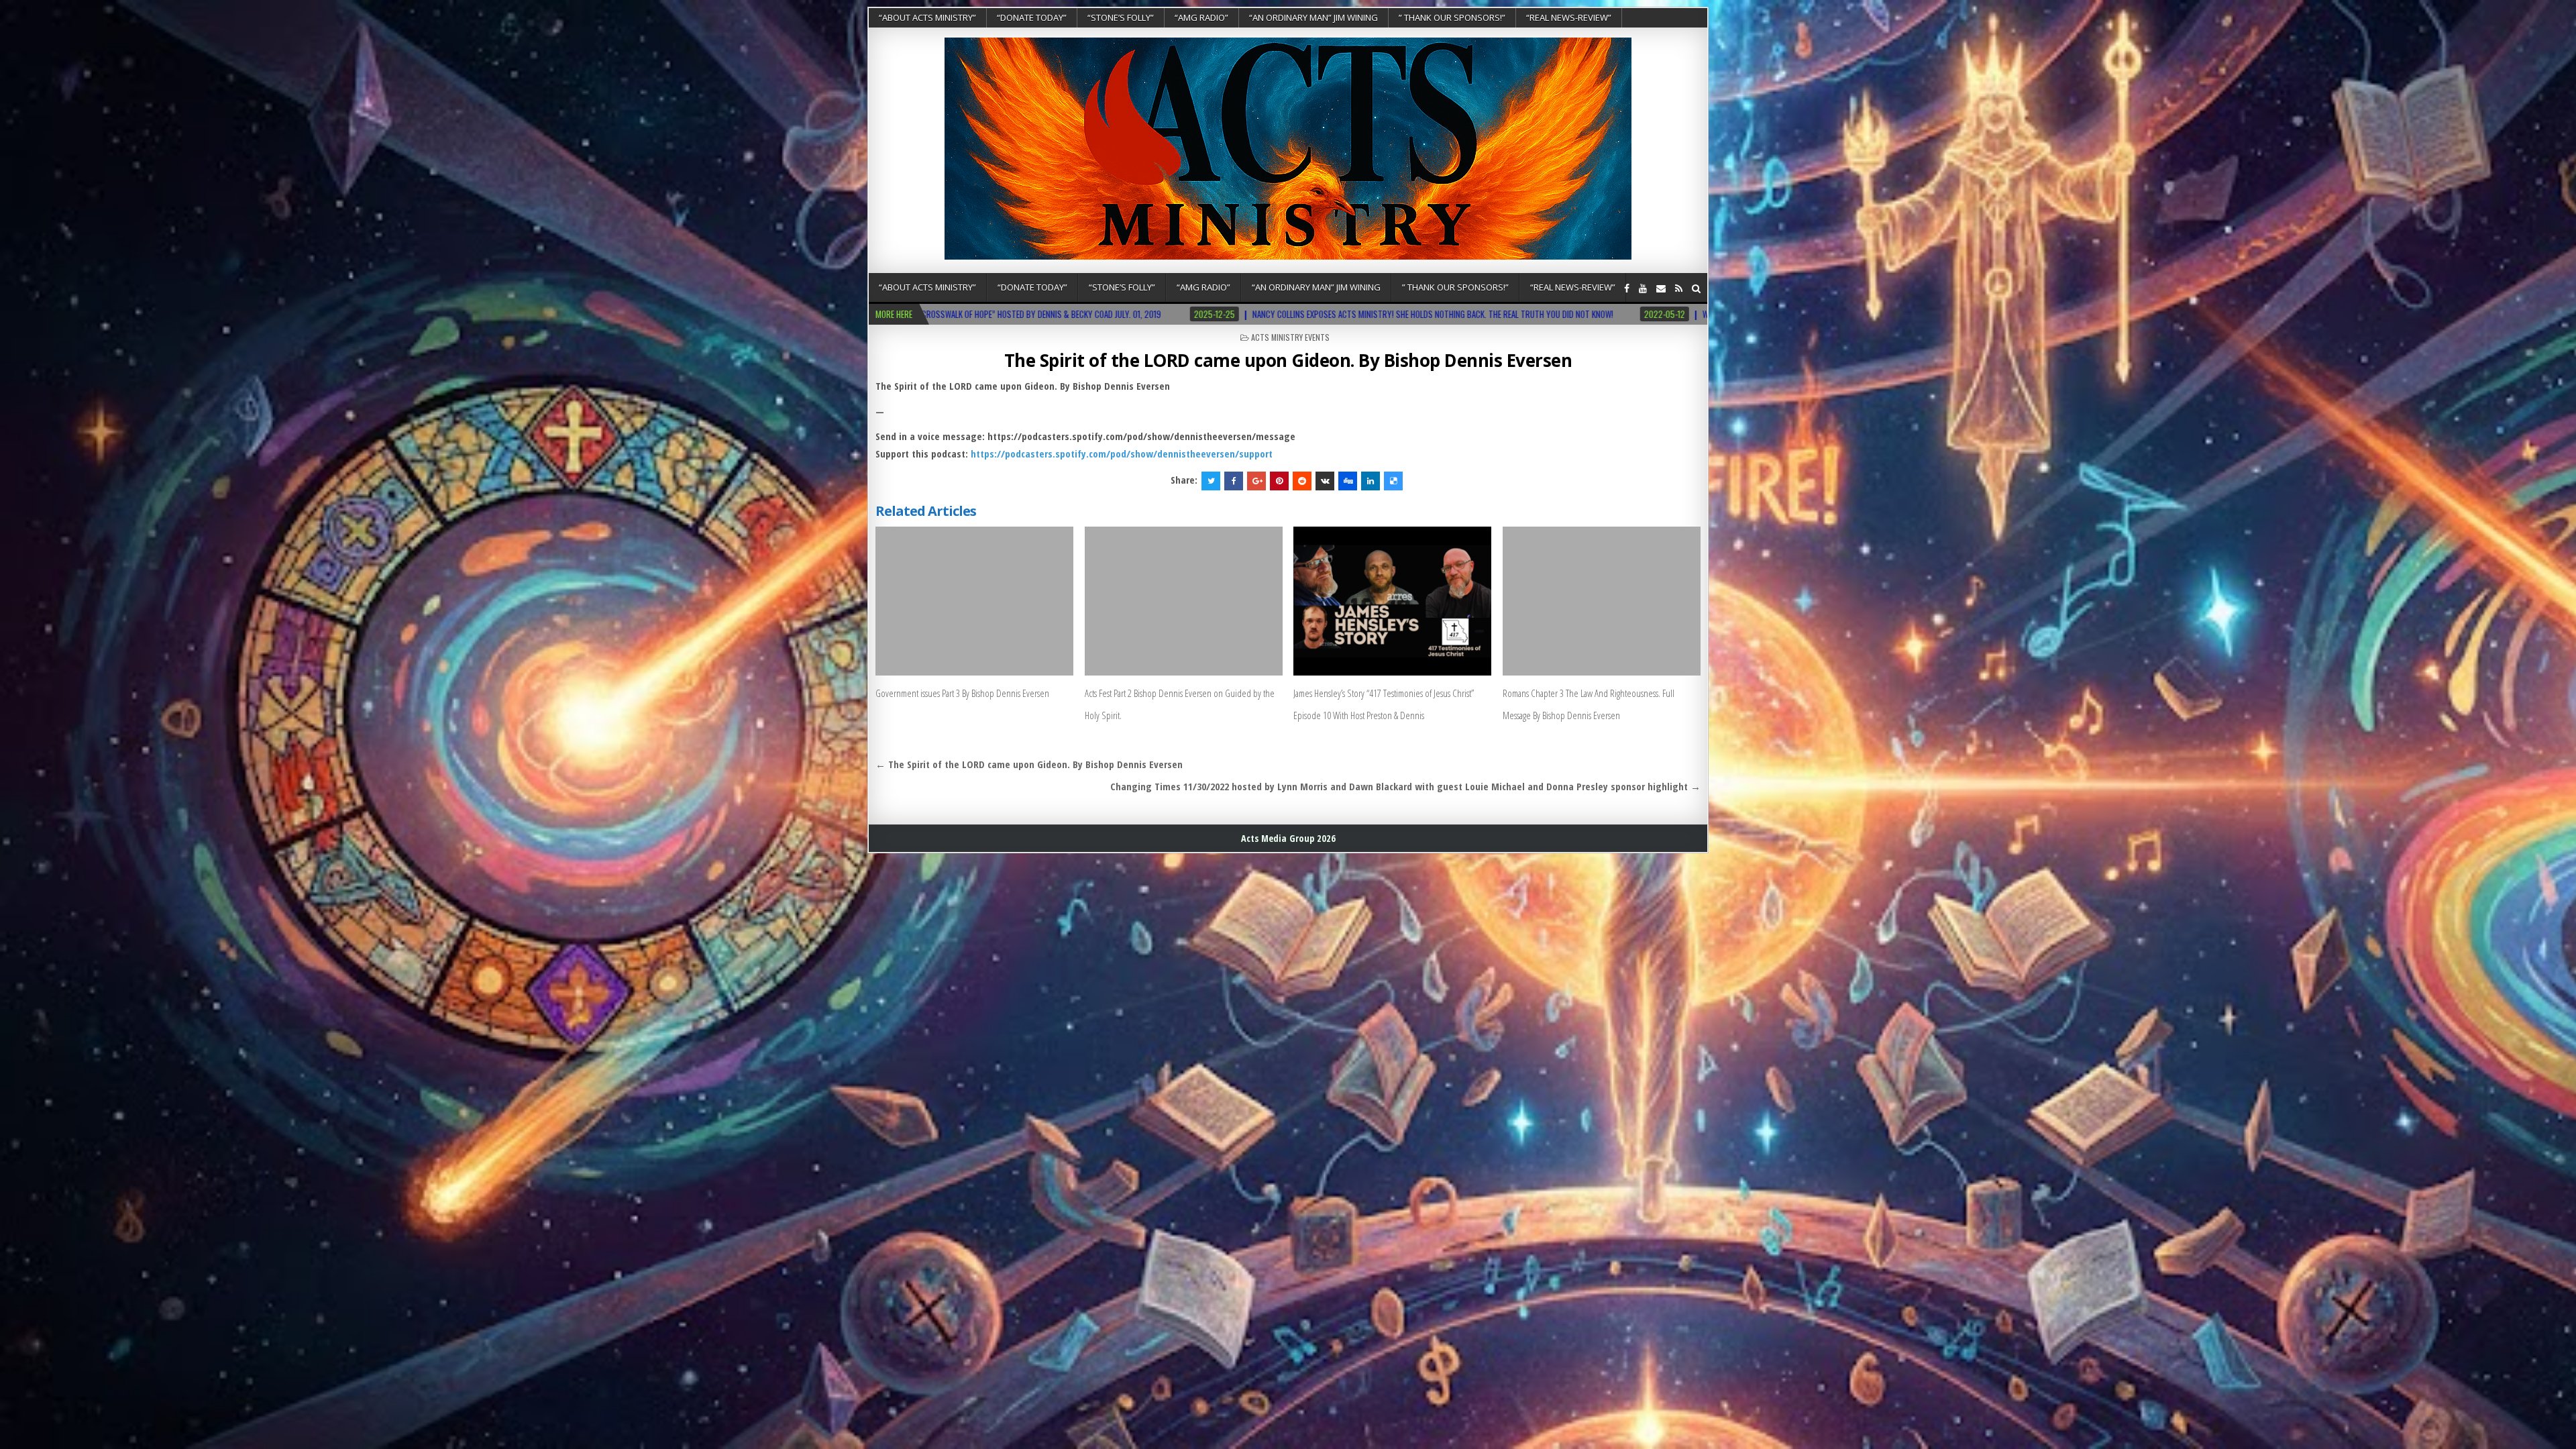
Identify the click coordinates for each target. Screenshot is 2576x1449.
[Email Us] (1661, 288)
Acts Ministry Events (1290, 337)
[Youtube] (1643, 288)
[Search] (1696, 288)
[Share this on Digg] (1348, 481)
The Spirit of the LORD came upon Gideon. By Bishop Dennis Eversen (1288, 360)
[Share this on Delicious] (1393, 481)
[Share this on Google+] (1256, 481)
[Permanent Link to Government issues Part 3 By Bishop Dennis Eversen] (974, 601)
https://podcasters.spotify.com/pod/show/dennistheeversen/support (1122, 453)
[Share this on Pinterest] (1279, 481)
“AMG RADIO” (1201, 17)
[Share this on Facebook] (1234, 481)
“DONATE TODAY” (1032, 17)
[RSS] (1679, 288)
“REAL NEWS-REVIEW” (1569, 17)
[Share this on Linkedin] (1371, 481)
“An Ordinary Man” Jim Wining (1313, 17)
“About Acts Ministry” (927, 17)
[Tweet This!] (1211, 481)
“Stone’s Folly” (1121, 17)
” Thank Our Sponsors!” (1452, 17)
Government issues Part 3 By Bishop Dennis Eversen (962, 693)
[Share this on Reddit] (1302, 481)
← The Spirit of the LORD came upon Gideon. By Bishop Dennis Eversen (1029, 764)
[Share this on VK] (1325, 481)
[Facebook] (1627, 288)
